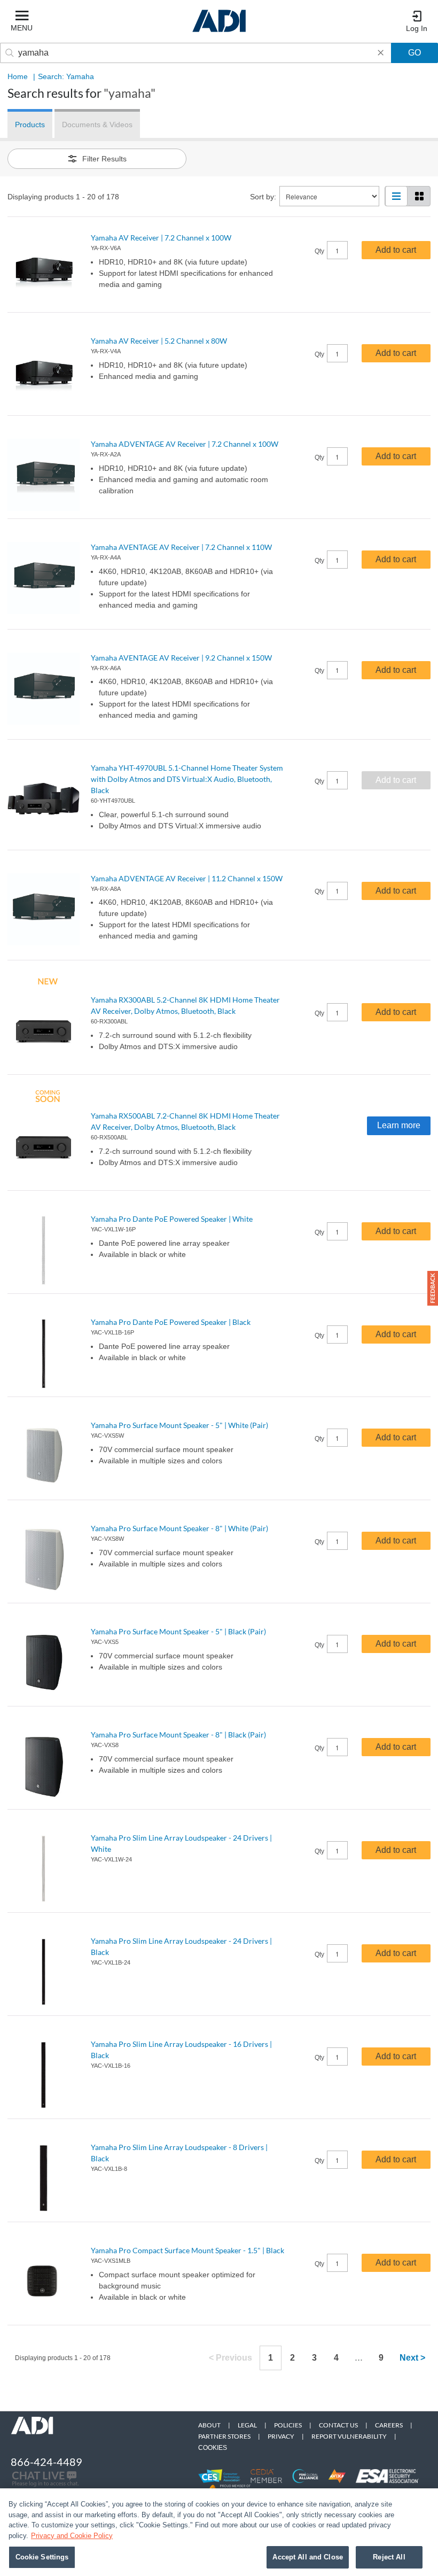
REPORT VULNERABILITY (349, 2436)
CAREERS (389, 2425)
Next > (412, 2358)
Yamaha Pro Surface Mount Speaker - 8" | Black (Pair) (178, 1735)
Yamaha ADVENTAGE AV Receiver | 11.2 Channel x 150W (187, 878)
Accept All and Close (308, 2557)
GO (414, 53)
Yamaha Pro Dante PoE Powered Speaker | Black (171, 1322)
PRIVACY (281, 2436)
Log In (417, 28)
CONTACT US (338, 2425)
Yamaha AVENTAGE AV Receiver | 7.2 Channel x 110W (181, 547)
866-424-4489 (46, 2462)
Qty (319, 251)
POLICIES (288, 2425)
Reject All (389, 2557)
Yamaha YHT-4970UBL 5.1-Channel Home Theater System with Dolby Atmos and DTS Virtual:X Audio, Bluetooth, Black (187, 779)
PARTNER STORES (224, 2436)
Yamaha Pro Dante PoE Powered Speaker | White (172, 1219)
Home (18, 76)
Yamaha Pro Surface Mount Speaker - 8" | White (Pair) (179, 1528)
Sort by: (263, 197)
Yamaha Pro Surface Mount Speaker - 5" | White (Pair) (179, 1425)
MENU (22, 28)
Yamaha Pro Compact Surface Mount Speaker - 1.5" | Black (187, 2250)
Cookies (213, 2448)
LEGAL (247, 2425)
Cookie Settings (42, 2557)
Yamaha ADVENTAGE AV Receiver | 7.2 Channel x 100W (185, 444)
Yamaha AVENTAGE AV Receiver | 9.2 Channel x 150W (181, 658)
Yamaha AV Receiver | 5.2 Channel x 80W (159, 341)
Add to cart (396, 250)
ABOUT (209, 2425)
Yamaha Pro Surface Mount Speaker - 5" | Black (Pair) (178, 1631)
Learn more (399, 1125)
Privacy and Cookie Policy (72, 2536)
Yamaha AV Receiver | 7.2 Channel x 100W (161, 238)
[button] (433, 1288)
